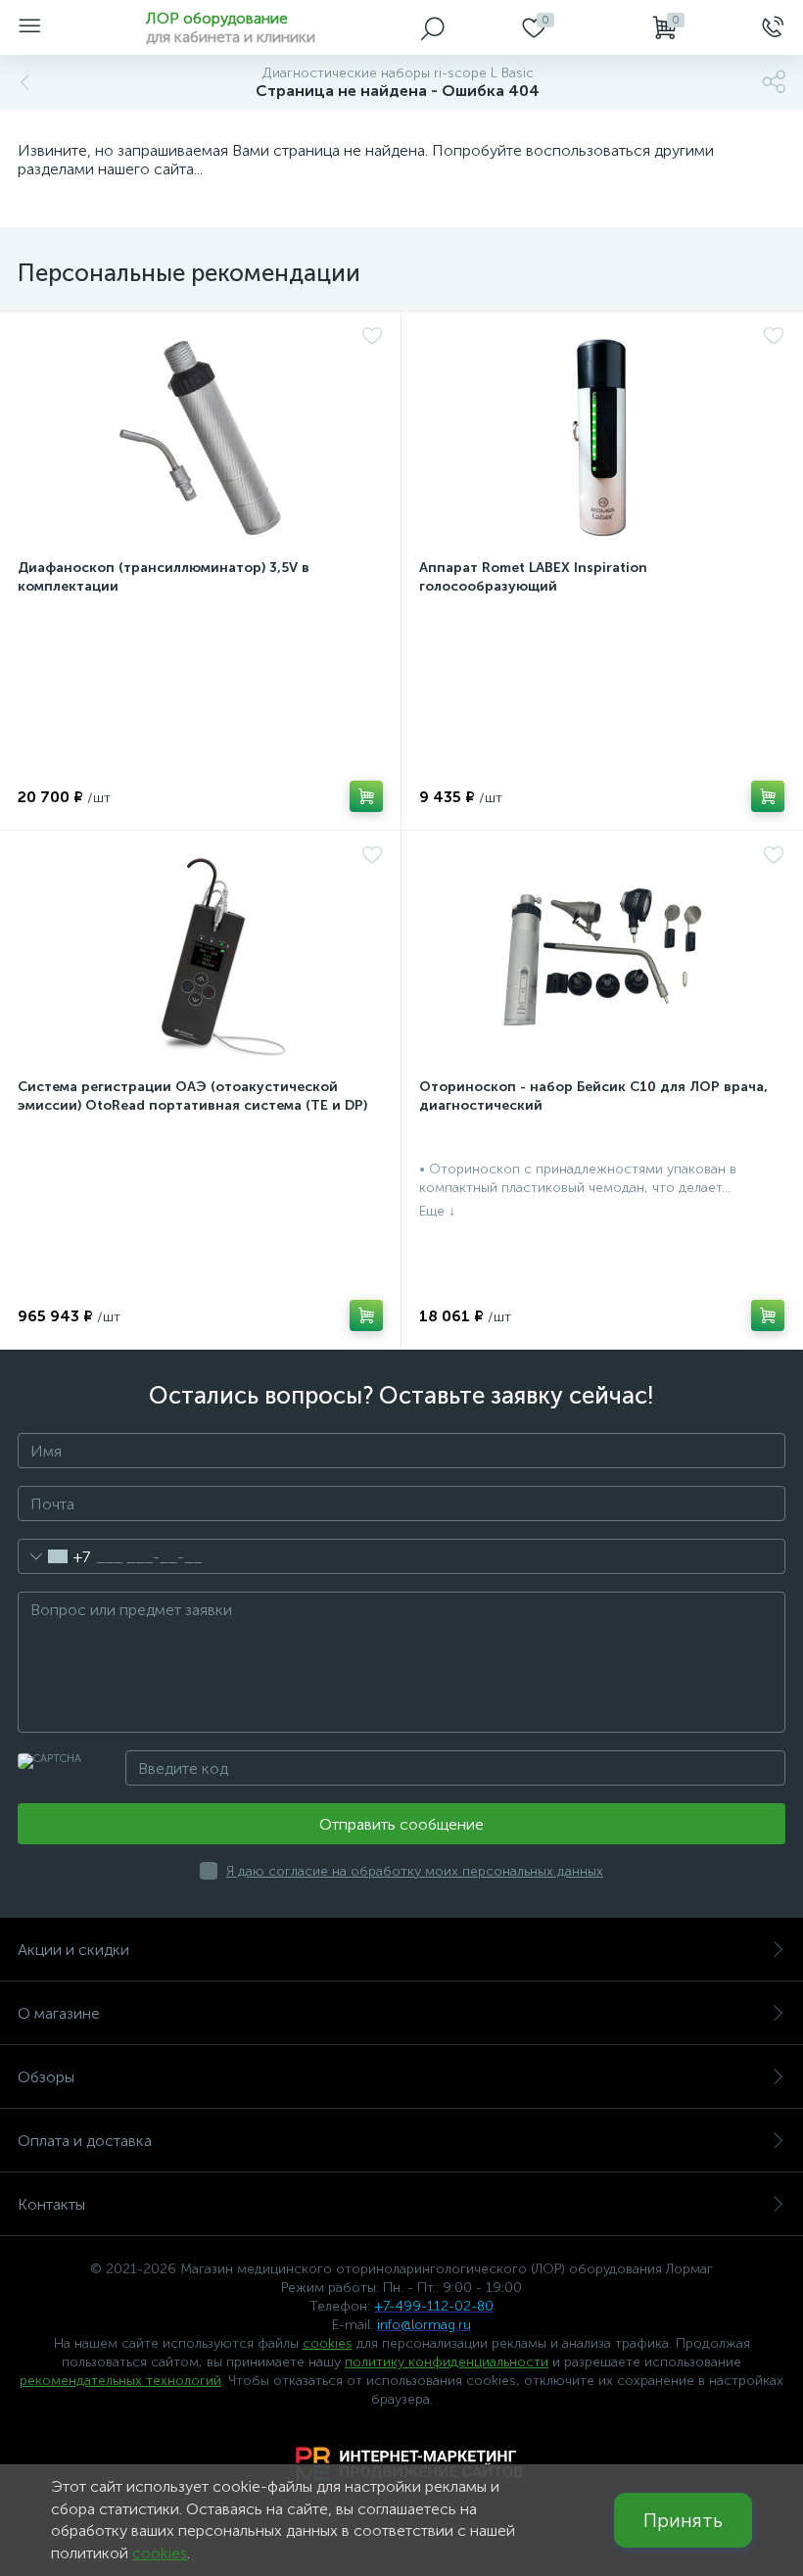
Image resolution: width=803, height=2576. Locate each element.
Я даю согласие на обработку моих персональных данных (415, 1871)
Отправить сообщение (401, 1824)
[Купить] (366, 796)
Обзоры (46, 2077)
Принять (683, 2520)
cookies (328, 2343)
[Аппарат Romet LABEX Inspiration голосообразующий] (602, 438)
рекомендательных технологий (120, 2381)
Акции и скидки (73, 1950)
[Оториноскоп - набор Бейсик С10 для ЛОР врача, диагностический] (602, 957)
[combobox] (54, 1556)
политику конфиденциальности (447, 2362)
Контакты (51, 2204)
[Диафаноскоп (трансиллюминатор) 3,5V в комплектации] (200, 438)
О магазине (59, 2013)
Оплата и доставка (85, 2141)
